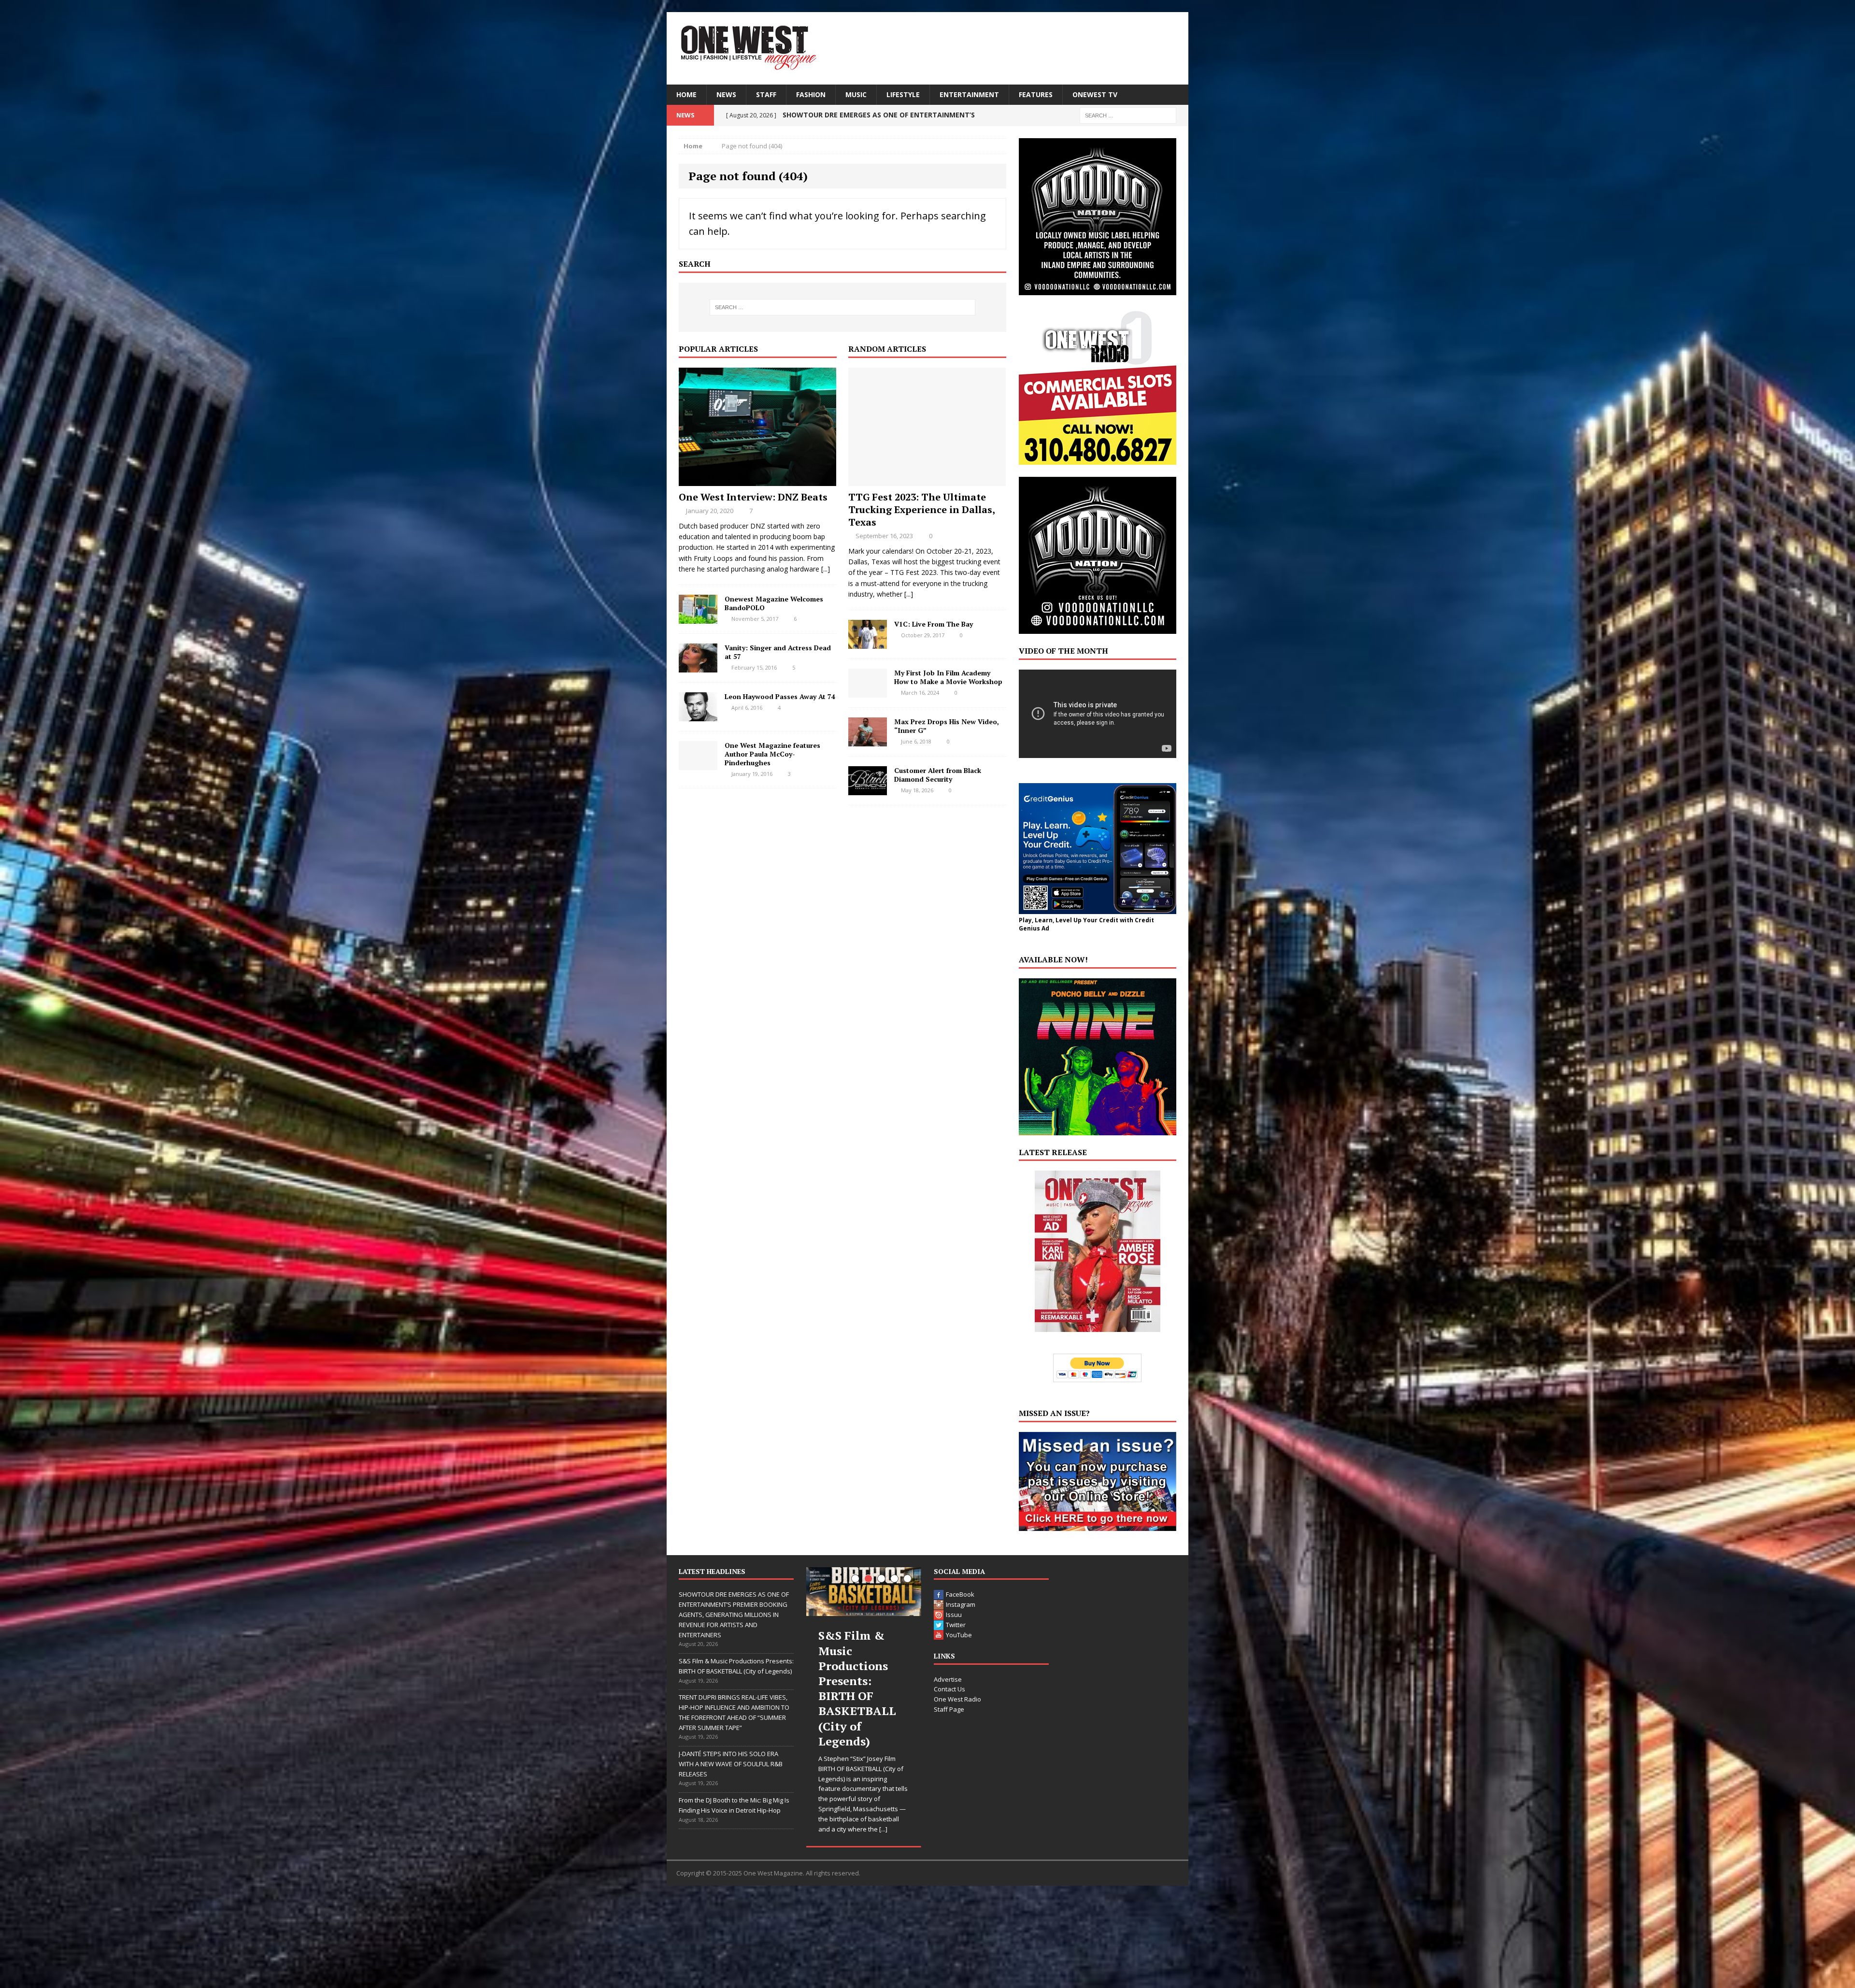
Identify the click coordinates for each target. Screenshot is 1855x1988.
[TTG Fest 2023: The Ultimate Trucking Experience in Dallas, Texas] (927, 480)
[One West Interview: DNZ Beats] (757, 480)
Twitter (956, 1625)
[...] (826, 569)
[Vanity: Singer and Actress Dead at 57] (698, 666)
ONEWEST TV (1095, 94)
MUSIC (856, 94)
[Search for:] (1128, 115)
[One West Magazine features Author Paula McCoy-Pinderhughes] (698, 764)
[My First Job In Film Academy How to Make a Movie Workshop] (868, 692)
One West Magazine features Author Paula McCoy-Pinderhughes (772, 754)
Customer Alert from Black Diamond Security (938, 775)
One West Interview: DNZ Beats (753, 497)
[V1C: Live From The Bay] (868, 643)
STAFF (766, 94)
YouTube (959, 1635)
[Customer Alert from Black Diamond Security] (868, 789)
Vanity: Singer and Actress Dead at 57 (778, 652)
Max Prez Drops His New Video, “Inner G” (947, 726)
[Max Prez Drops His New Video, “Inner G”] (868, 740)
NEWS (726, 94)
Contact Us (949, 1689)
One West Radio (957, 1699)
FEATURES (1036, 94)
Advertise (948, 1679)
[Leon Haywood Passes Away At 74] (698, 715)
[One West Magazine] (927, 48)
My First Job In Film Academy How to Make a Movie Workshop (948, 677)
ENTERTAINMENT (969, 94)
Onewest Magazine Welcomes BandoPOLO (774, 603)
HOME (686, 94)
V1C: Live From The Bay (934, 624)
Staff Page (949, 1709)
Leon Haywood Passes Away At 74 (780, 696)
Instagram (961, 1604)
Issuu (954, 1615)
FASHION (811, 94)
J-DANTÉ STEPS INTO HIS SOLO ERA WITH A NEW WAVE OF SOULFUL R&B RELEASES (731, 1764)
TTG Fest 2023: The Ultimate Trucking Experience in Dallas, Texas (921, 509)
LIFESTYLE (903, 94)
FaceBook (960, 1594)
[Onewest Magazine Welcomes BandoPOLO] (698, 618)
